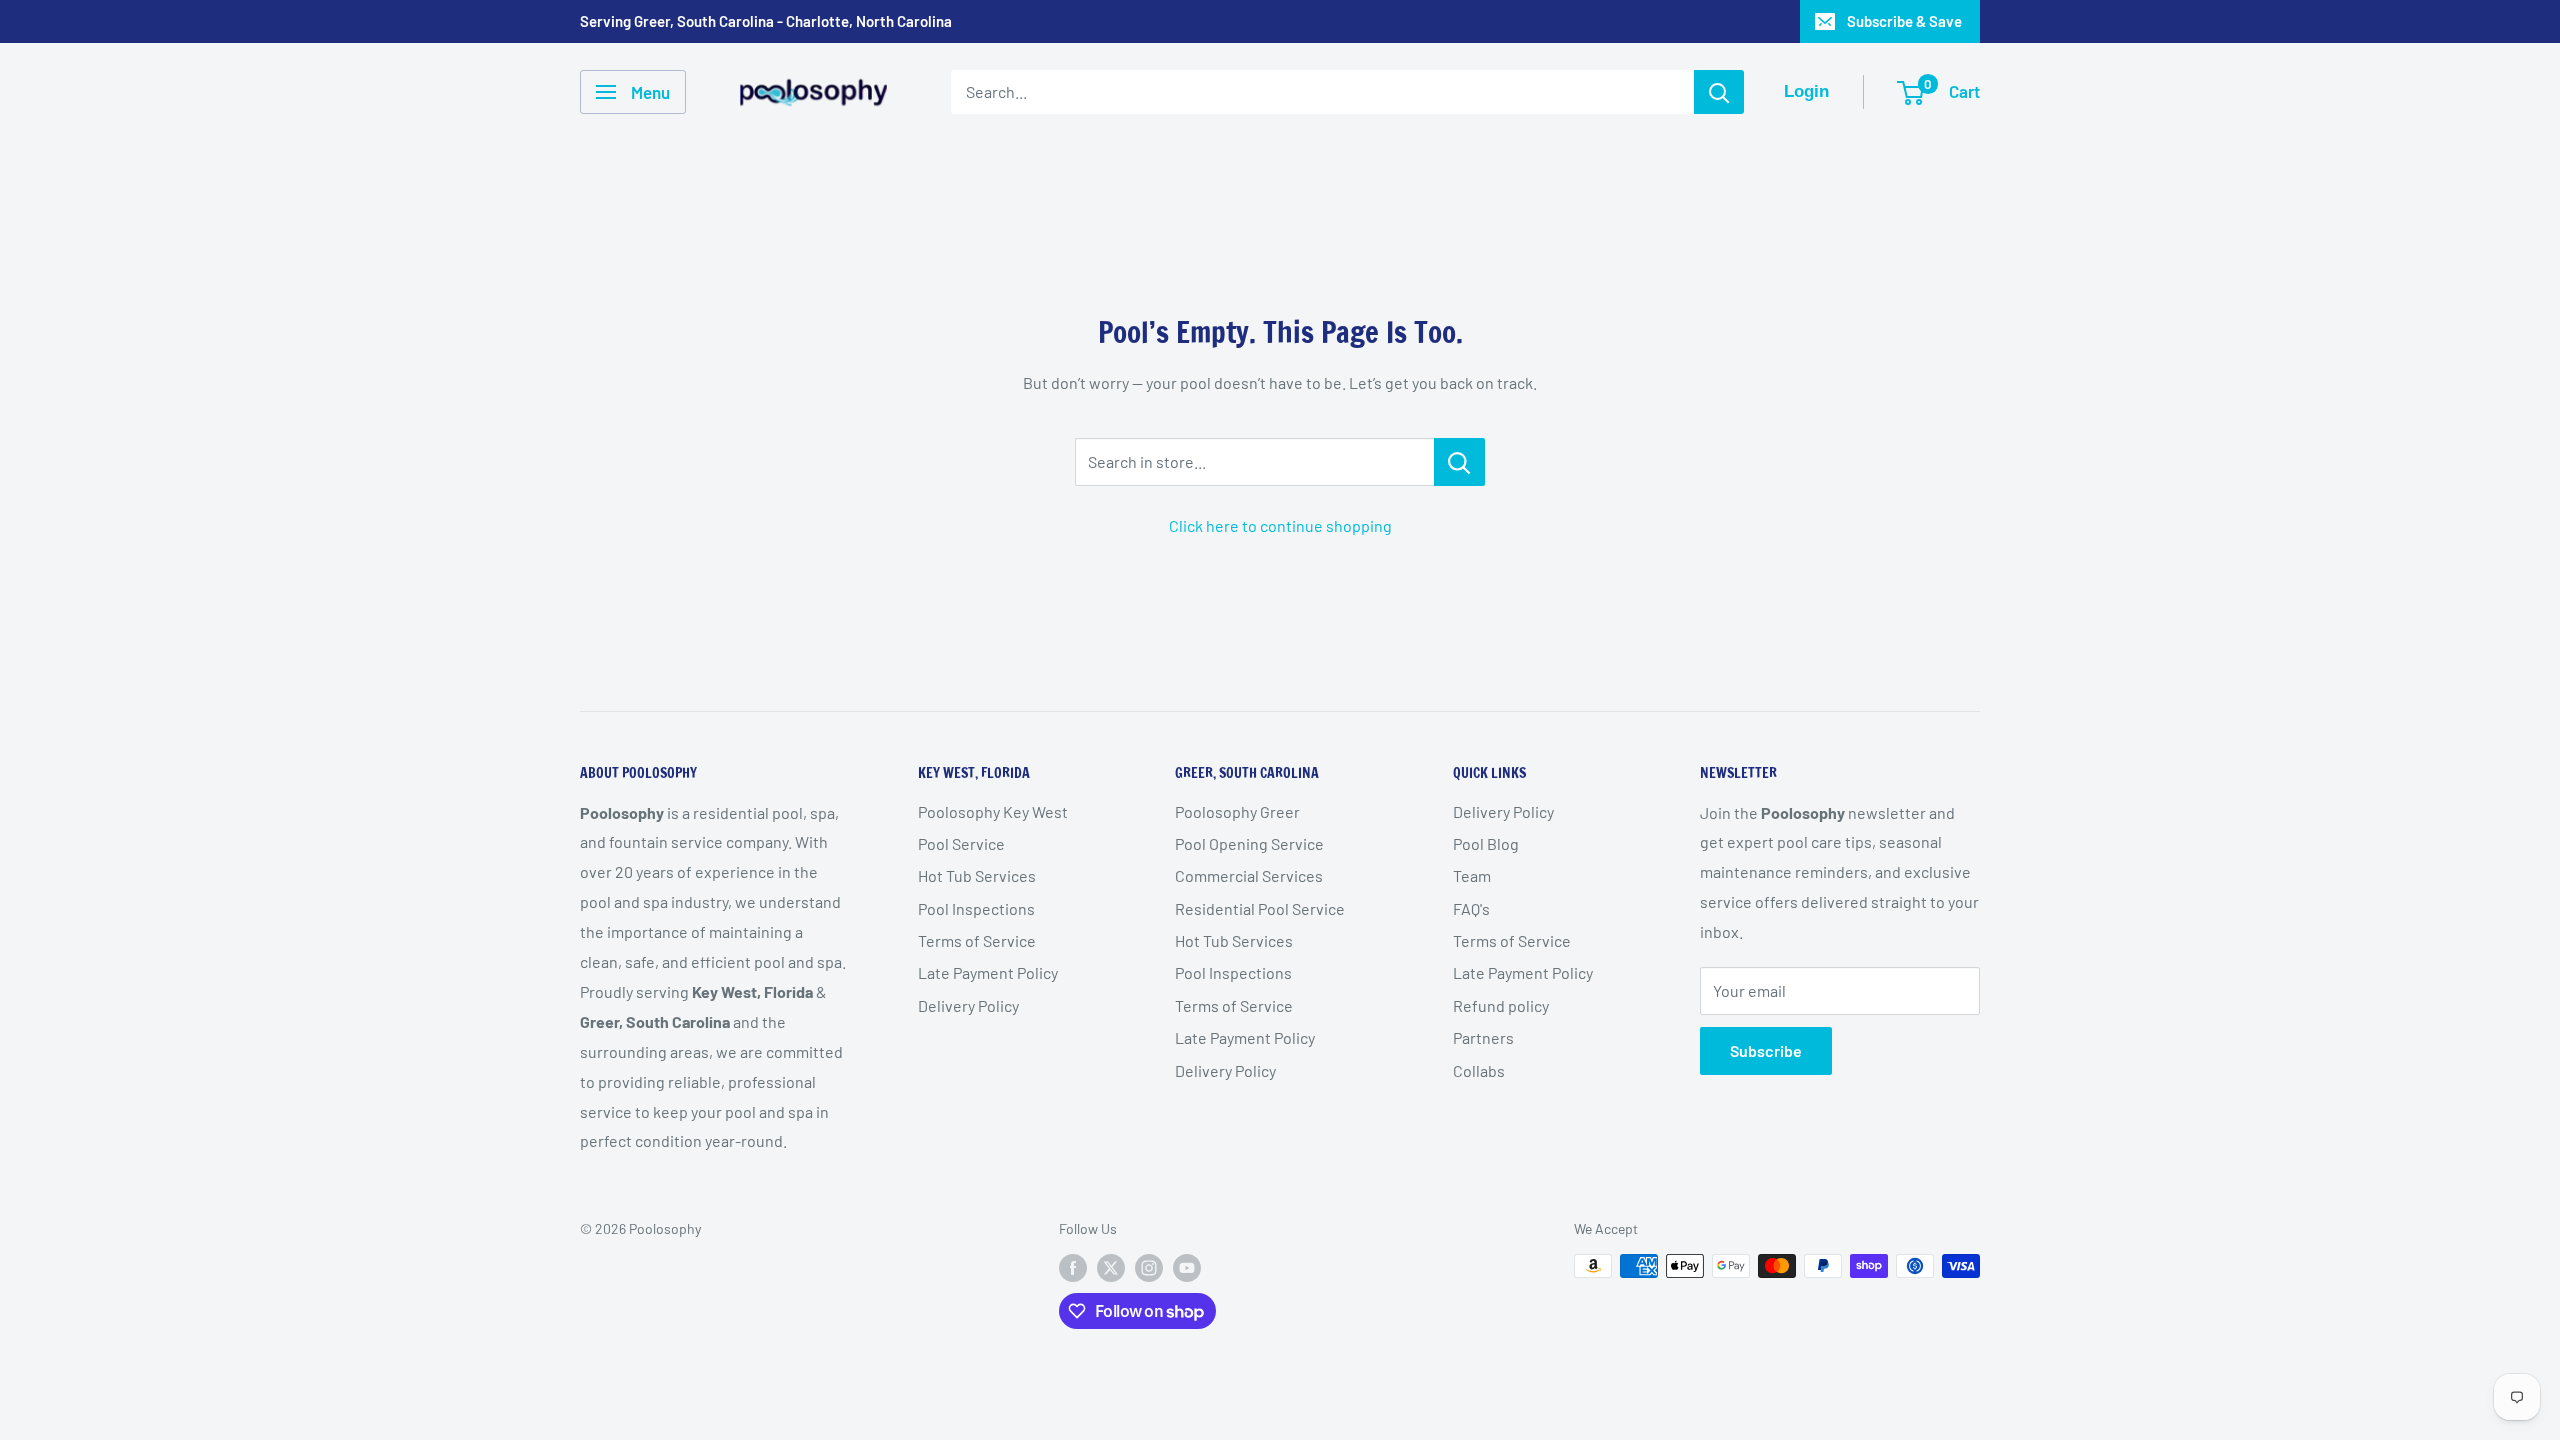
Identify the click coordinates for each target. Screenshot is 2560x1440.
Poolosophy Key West (993, 811)
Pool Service (961, 843)
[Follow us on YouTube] (1187, 1268)
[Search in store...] (1459, 462)
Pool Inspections (976, 908)
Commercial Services (1249, 875)
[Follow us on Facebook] (1073, 1268)
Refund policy (1501, 1005)
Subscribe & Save (1904, 21)
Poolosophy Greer (1237, 811)
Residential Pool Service (1260, 908)
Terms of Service (977, 940)
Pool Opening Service (1249, 843)
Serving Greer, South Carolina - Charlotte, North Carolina (766, 21)
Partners (1483, 1037)
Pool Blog (1486, 843)
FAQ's (1471, 908)
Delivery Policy (968, 1005)
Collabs (1479, 1070)
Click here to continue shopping (1280, 525)
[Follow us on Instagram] (1149, 1268)
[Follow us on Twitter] (1111, 1268)
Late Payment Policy (988, 972)
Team (1472, 875)
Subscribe (1766, 1050)
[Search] (1719, 92)
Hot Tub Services (977, 875)
